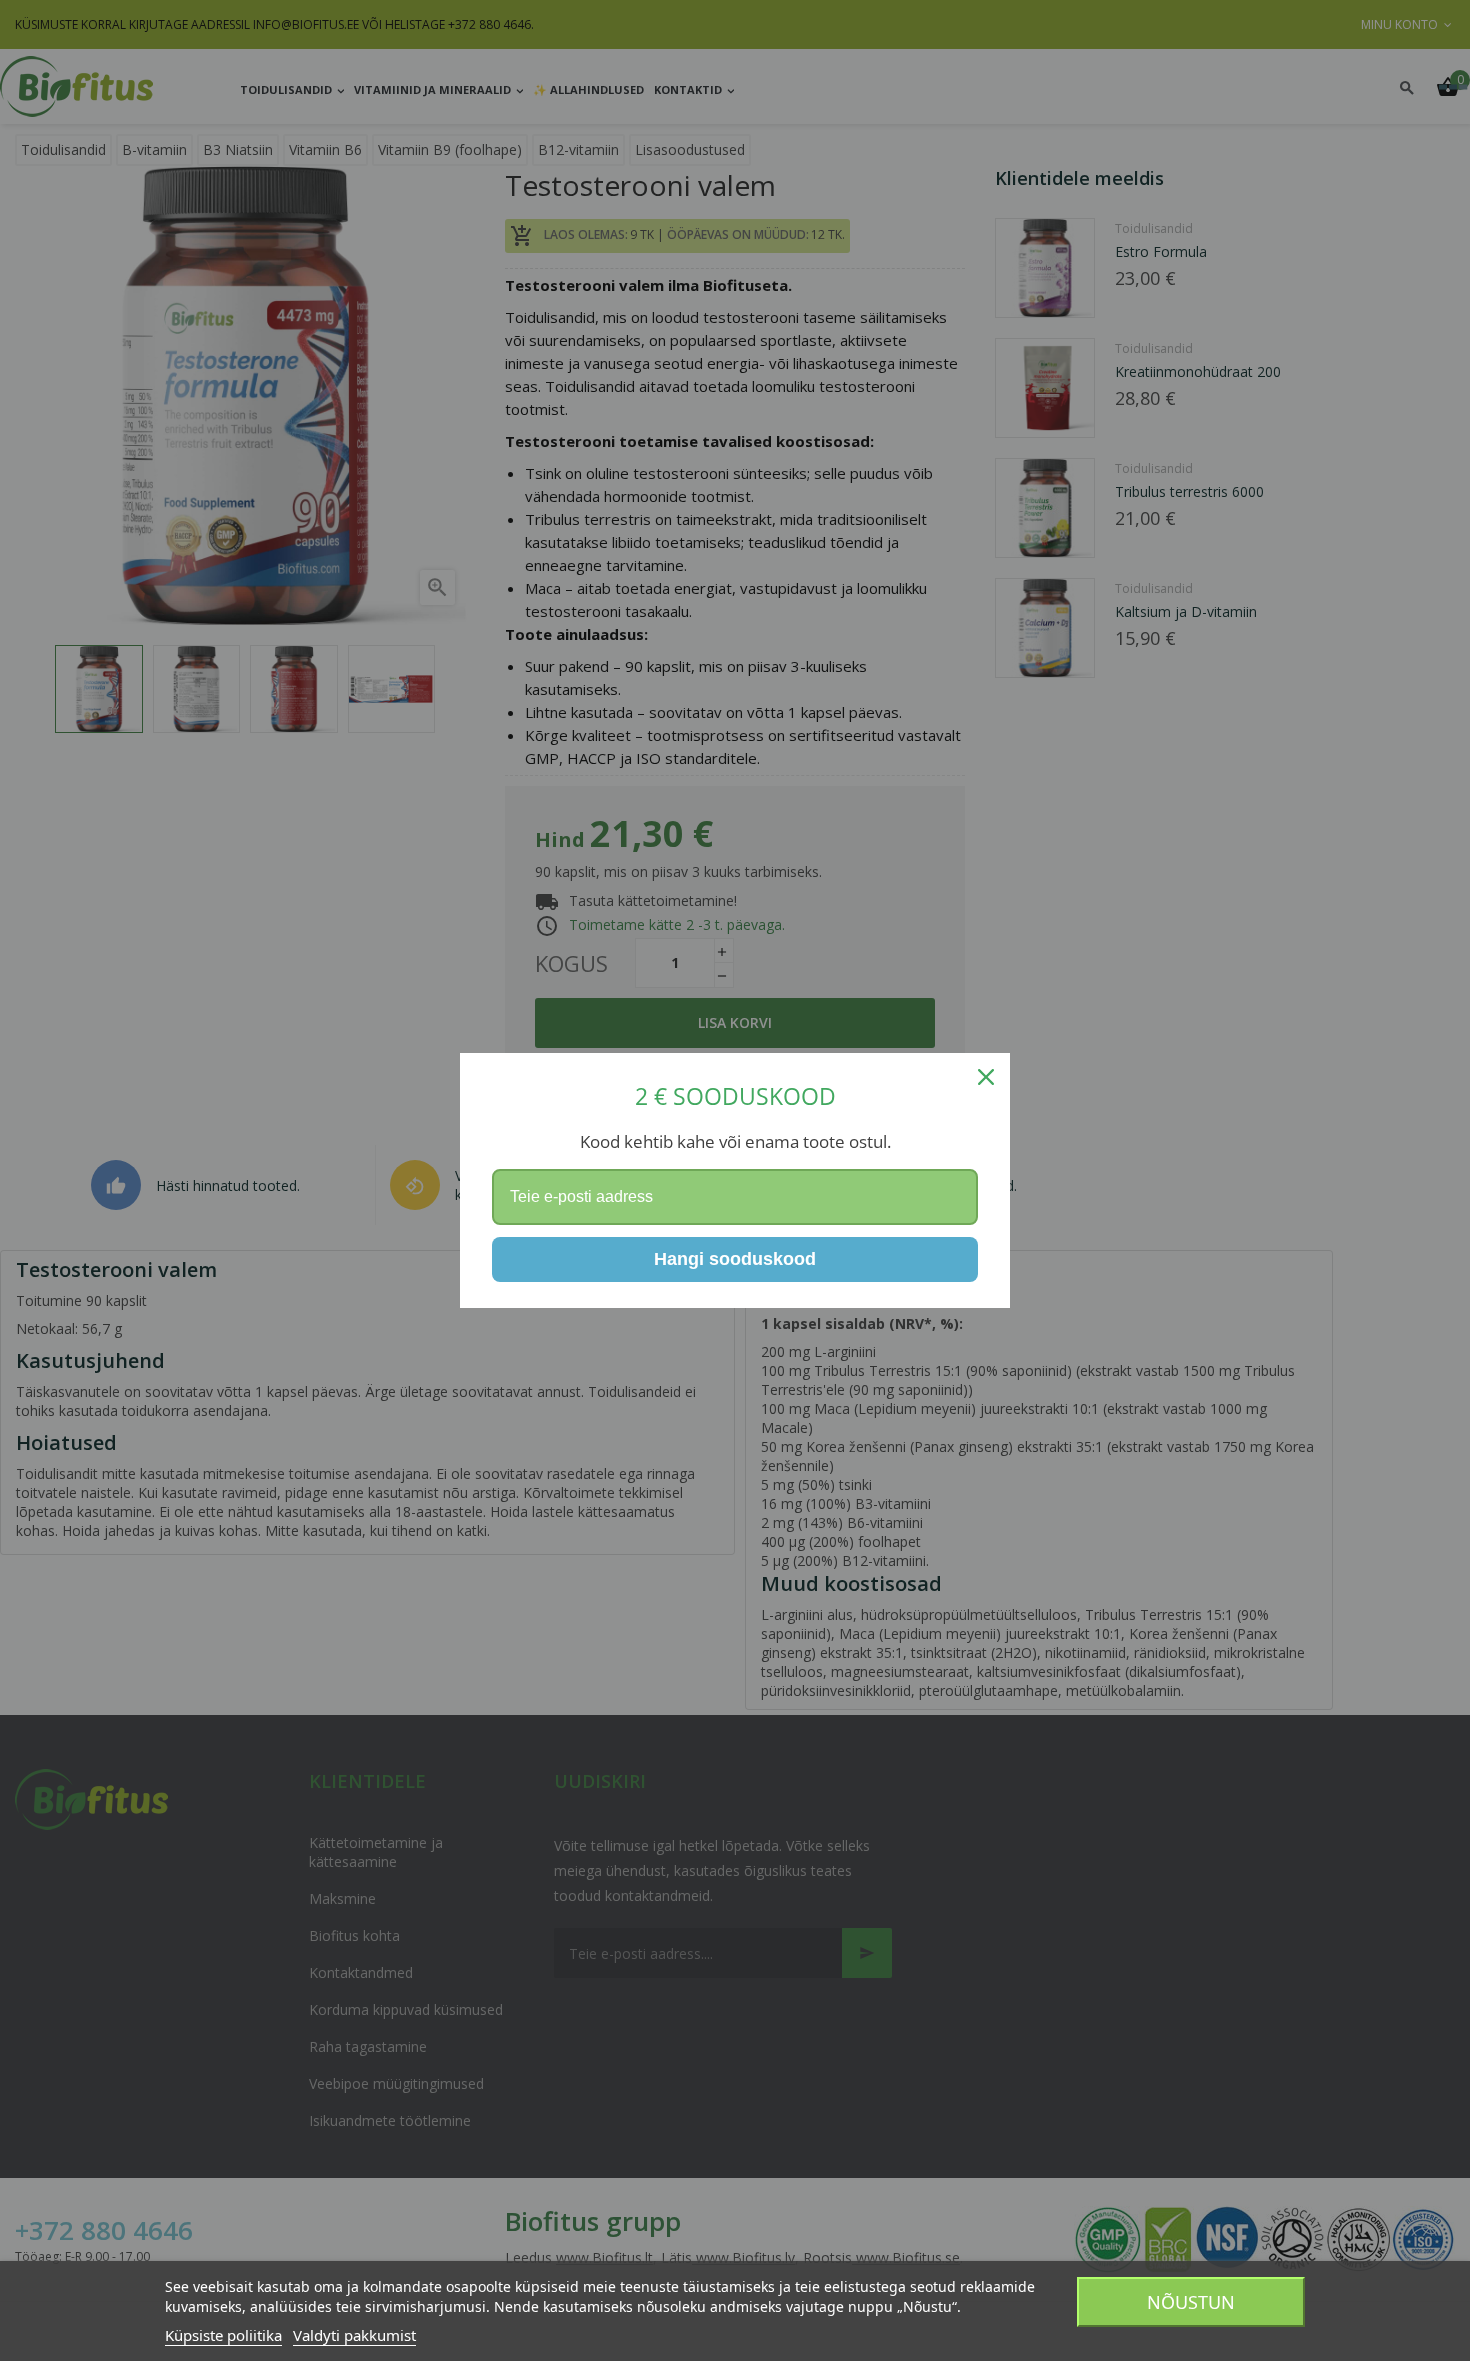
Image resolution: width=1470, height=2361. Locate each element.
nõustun (1191, 2302)
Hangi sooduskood (735, 1259)
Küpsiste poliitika (223, 2335)
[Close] (986, 1077)
